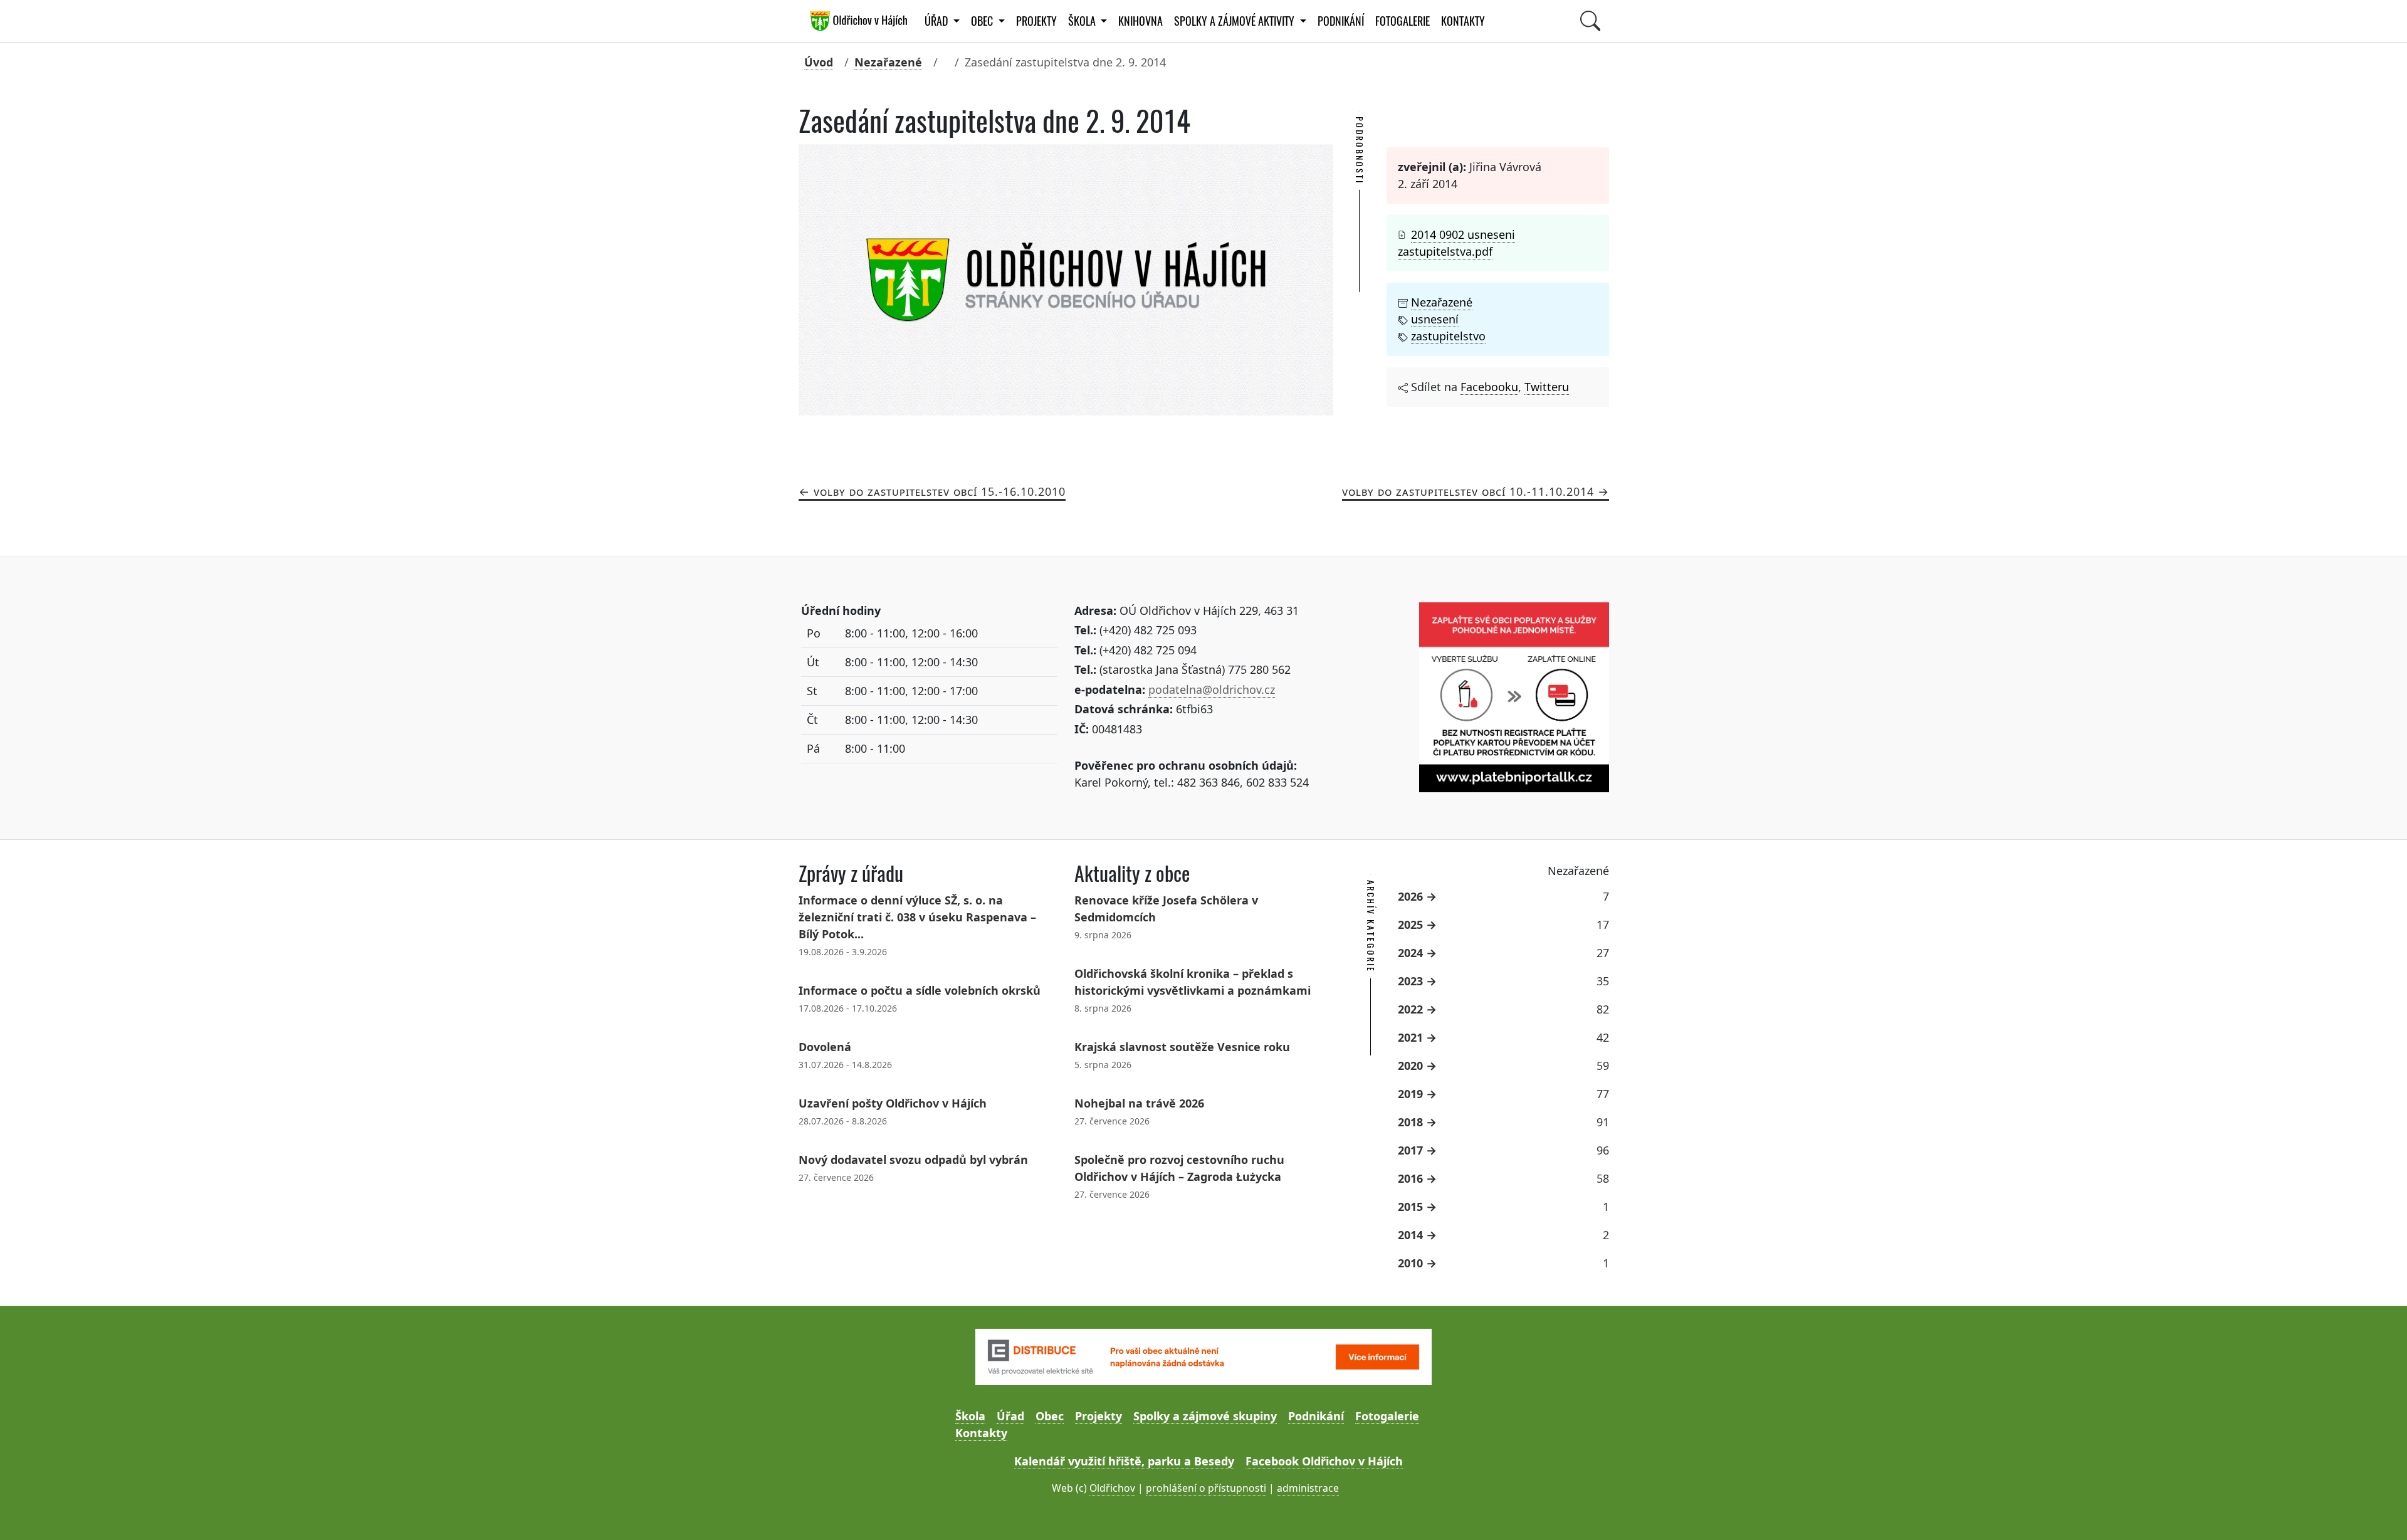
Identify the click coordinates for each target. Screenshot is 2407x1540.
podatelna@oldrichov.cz (1212, 689)
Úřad (1010, 1416)
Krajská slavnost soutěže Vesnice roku (1182, 1047)
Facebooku (1489, 387)
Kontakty (1463, 21)
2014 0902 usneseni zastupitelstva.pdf (1456, 243)
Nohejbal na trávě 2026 (1139, 1103)
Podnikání (1341, 21)
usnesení (1435, 319)
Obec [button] (983, 21)
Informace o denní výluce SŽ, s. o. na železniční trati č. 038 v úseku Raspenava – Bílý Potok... (917, 917)
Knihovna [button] (1141, 21)
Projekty (1036, 21)
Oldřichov (1112, 1488)
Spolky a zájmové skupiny (1205, 1416)
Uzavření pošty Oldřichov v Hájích (893, 1103)
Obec (1050, 1416)
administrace (1308, 1488)
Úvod (819, 62)
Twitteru (1547, 387)
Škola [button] (1083, 21)
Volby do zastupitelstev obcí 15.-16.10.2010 (940, 491)
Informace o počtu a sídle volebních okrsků (920, 990)
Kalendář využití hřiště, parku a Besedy (1124, 1461)
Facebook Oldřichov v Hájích (1324, 1461)
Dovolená (825, 1047)
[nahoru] (2379, 1512)
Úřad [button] (937, 21)
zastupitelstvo (1448, 336)
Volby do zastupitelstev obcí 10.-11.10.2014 (1468, 491)
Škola (970, 1416)
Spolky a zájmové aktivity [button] (1235, 21)
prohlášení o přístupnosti (1206, 1488)
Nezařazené (888, 62)
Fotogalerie (1403, 21)
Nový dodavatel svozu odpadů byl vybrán (913, 1160)
